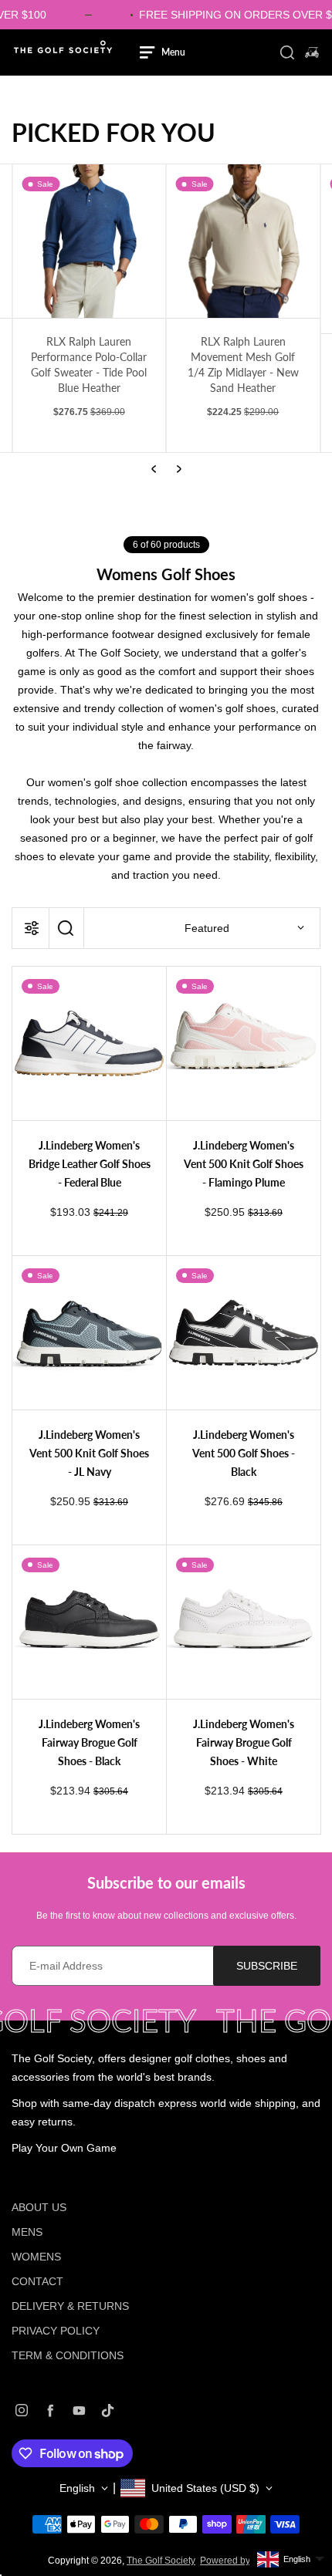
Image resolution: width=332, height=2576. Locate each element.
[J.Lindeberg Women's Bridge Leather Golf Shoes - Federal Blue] (89, 1043)
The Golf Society (161, 2561)
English (77, 2488)
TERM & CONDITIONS (68, 2355)
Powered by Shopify (242, 2561)
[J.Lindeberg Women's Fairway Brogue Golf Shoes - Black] (89, 1622)
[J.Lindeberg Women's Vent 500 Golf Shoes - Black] (244, 1333)
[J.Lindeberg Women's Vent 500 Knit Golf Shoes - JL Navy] (89, 1333)
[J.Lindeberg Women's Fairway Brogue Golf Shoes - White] (244, 1622)
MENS (27, 2232)
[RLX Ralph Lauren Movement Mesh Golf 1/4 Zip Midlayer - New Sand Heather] (89, 241)
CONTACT (37, 2281)
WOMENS (36, 2257)
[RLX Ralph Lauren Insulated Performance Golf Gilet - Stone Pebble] (244, 249)
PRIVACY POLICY (56, 2331)
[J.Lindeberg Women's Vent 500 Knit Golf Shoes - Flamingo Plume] (244, 1043)
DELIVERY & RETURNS (70, 2306)
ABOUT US (39, 2207)
